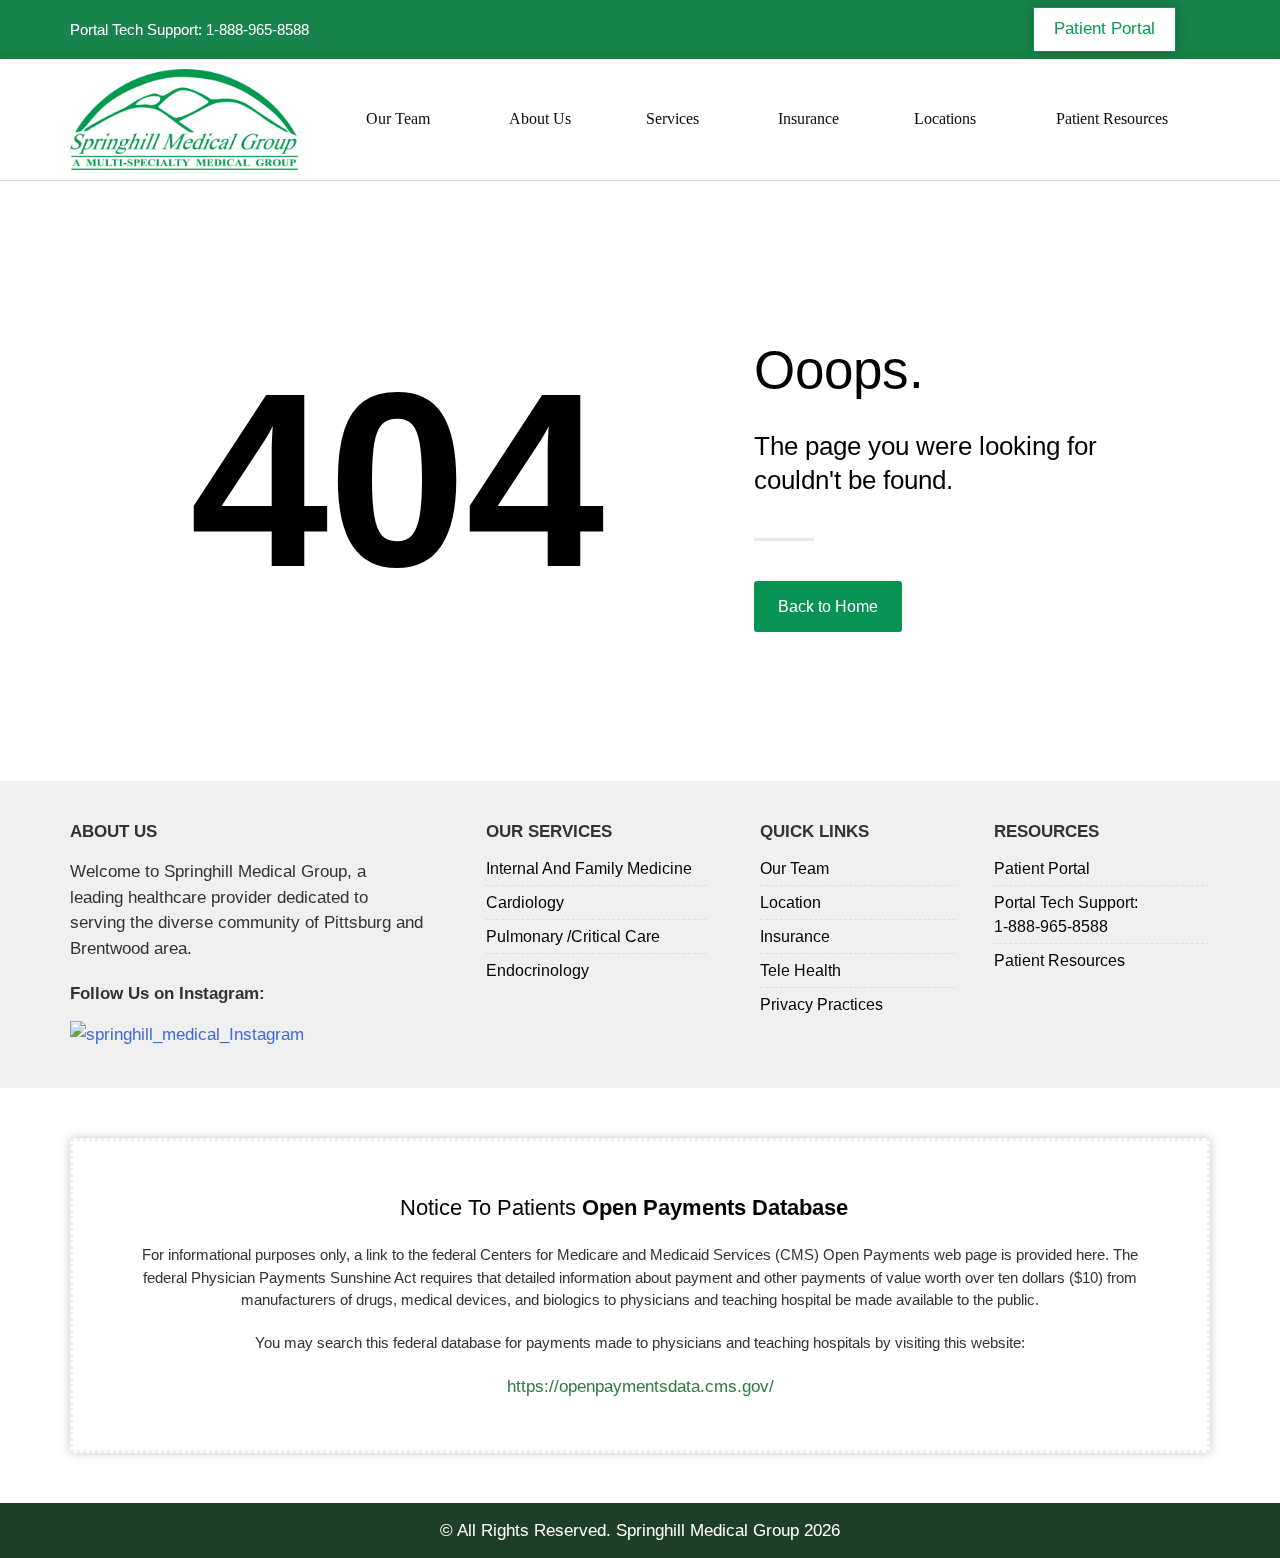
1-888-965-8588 (257, 29)
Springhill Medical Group (707, 1530)
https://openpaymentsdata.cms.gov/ (640, 1386)
